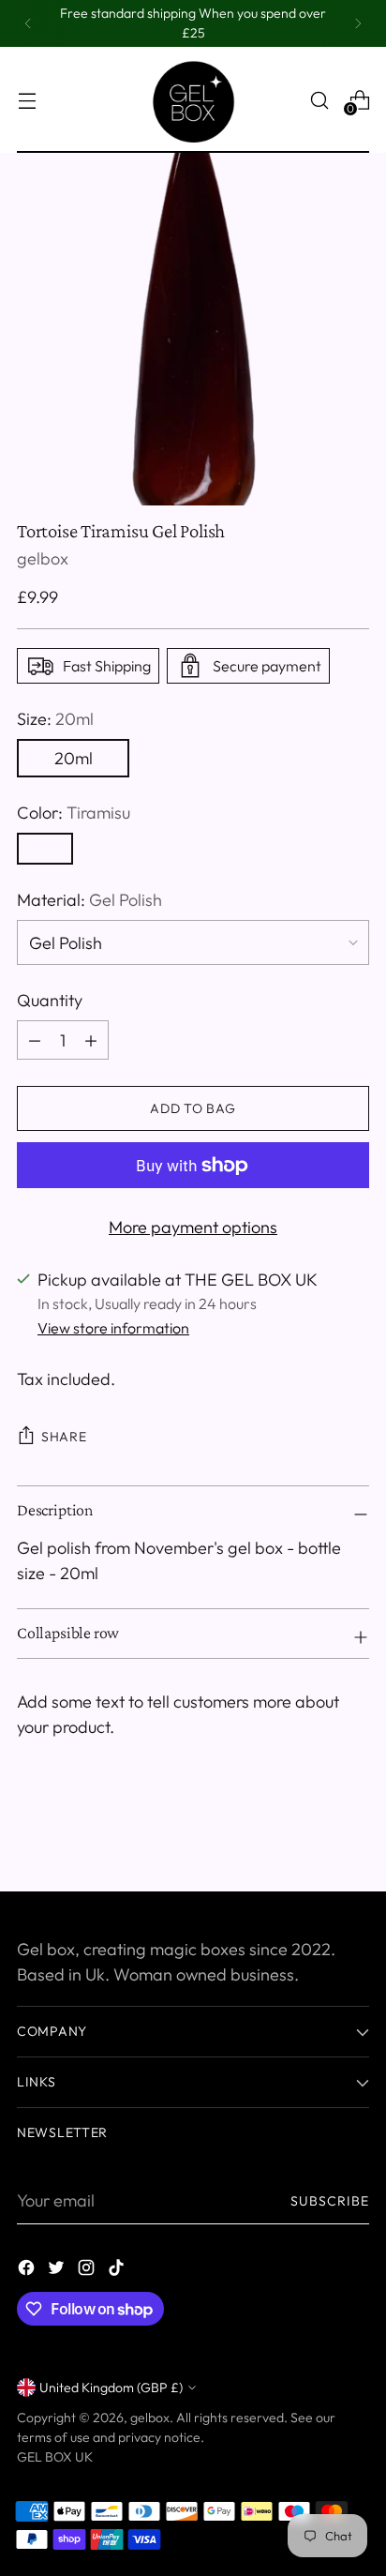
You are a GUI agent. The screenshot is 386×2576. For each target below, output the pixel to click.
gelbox (43, 558)
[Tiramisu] (45, 849)
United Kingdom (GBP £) (111, 2388)
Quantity (50, 1000)
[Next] (358, 23)
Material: (89, 900)
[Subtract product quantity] (91, 1040)
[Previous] (28, 23)
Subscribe (330, 2201)
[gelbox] (193, 100)
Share (64, 1437)
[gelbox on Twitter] (58, 2271)
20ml (74, 758)
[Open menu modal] (27, 100)
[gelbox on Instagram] (88, 2271)
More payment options (193, 1227)
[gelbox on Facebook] (28, 2271)
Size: (55, 719)
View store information (113, 1328)
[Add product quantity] (35, 1040)
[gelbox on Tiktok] (118, 2271)
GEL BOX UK (55, 2457)
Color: (74, 813)
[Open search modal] (319, 100)
